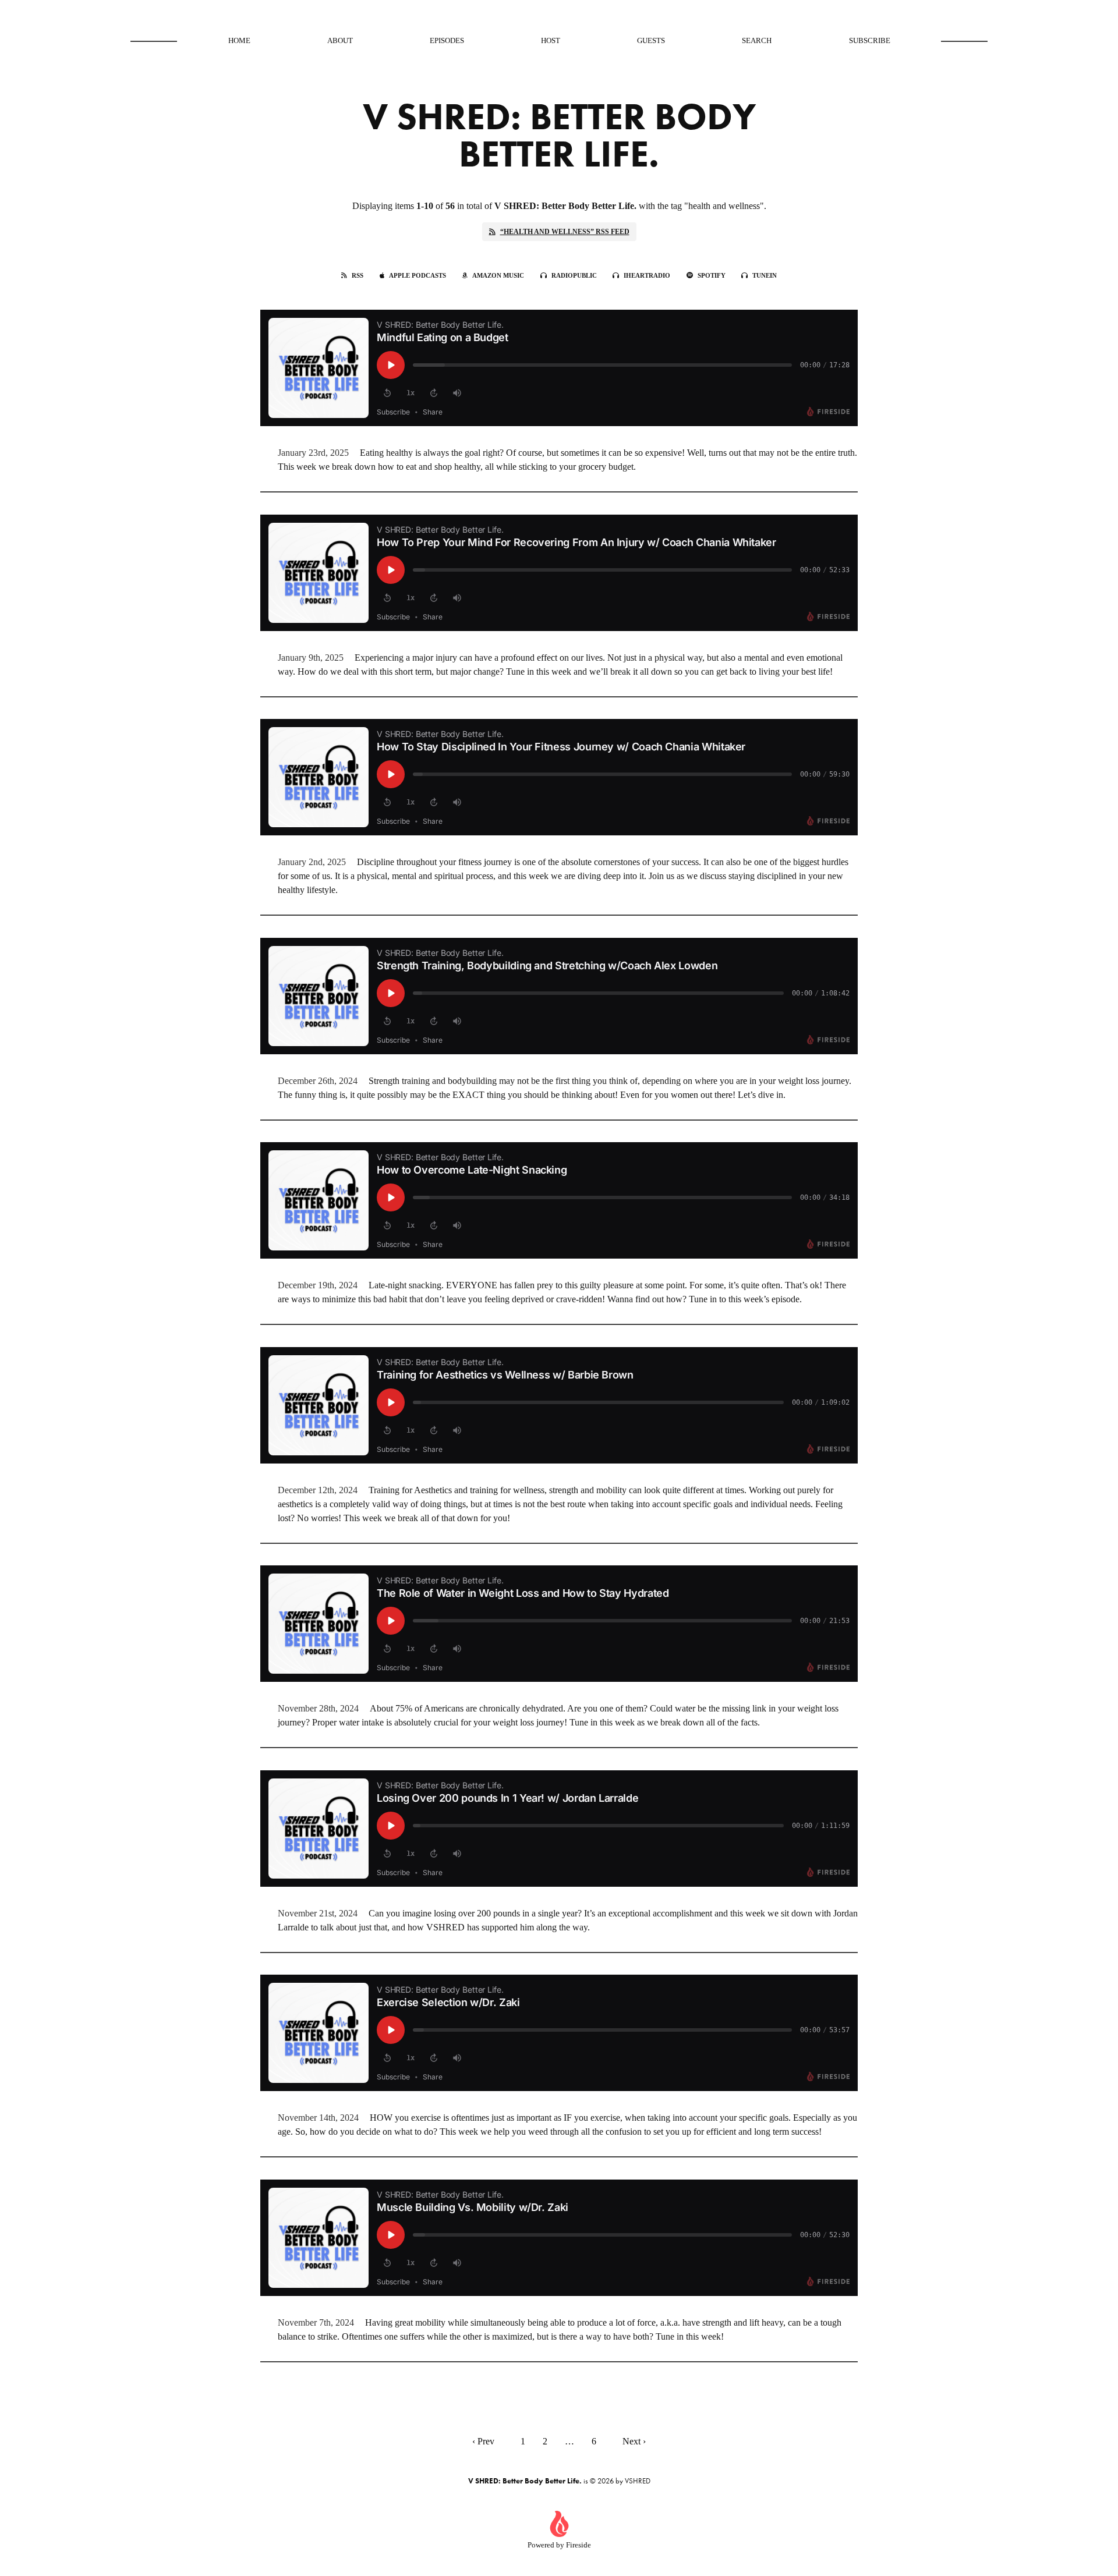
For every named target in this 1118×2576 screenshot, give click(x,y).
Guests (651, 40)
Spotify (712, 275)
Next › (634, 2441)
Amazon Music (498, 275)
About (340, 40)
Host (551, 40)
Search (757, 40)
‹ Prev (483, 2441)
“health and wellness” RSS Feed (565, 232)
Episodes (447, 40)
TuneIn (765, 275)
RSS (358, 275)
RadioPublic (574, 275)
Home (239, 40)
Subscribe (870, 40)
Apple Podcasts (418, 275)
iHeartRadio (647, 275)
